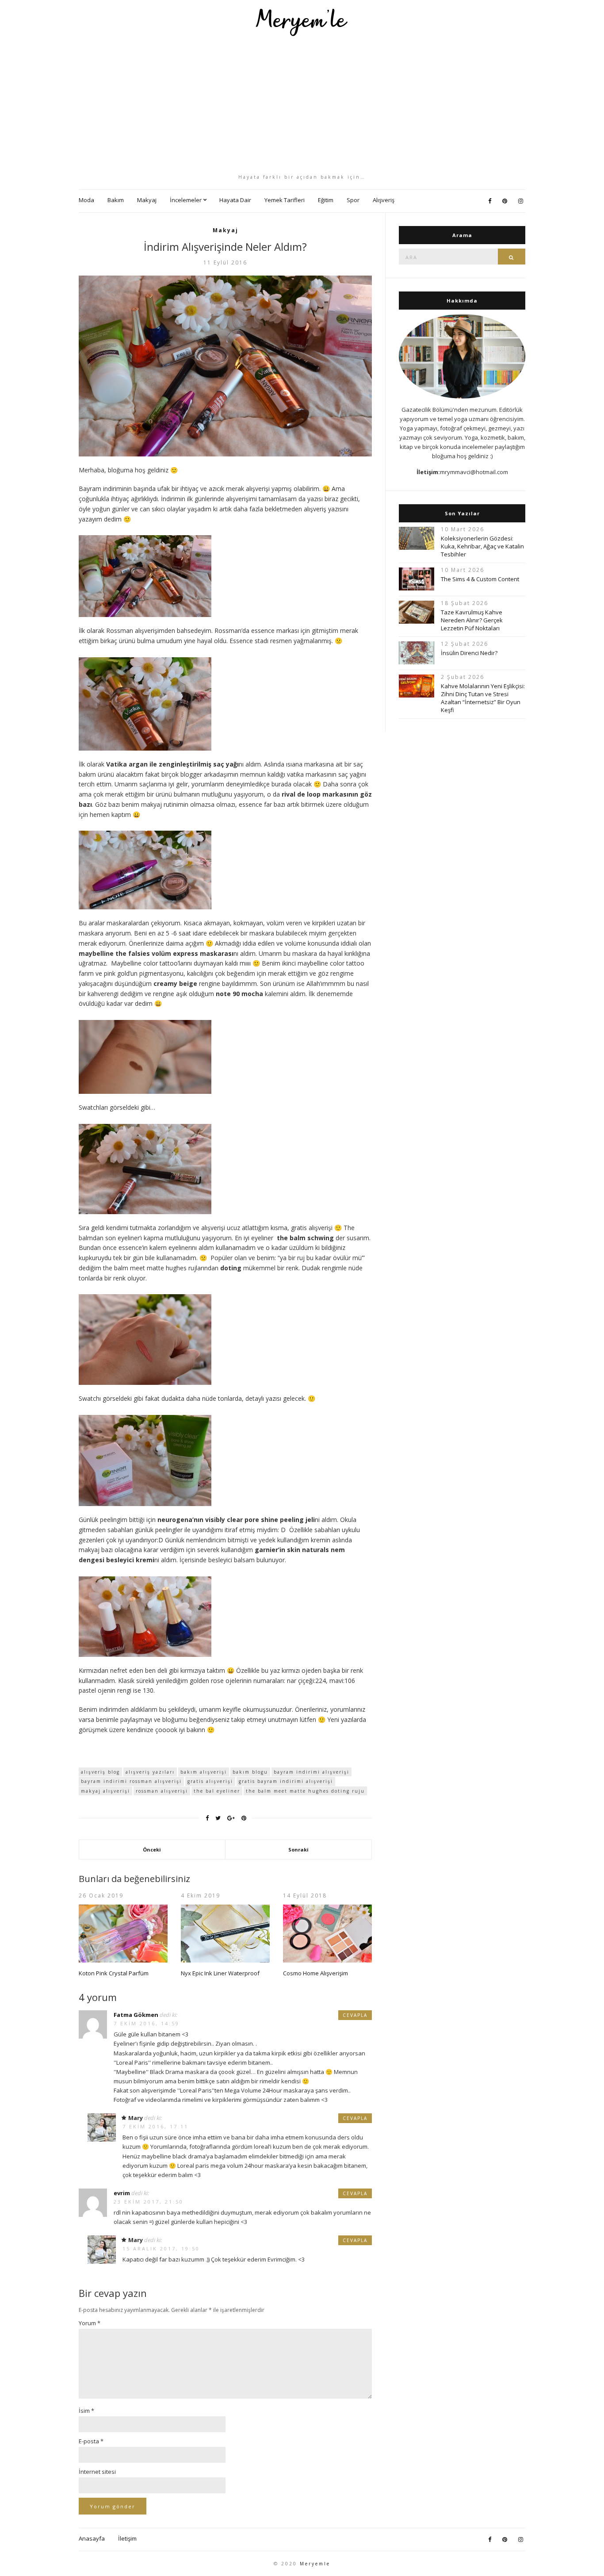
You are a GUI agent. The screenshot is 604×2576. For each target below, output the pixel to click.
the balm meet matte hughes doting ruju (305, 1791)
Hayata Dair (235, 200)
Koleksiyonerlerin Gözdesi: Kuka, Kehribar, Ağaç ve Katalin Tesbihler (482, 546)
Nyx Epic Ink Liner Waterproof (220, 1973)
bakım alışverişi (204, 1772)
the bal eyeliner (217, 1791)
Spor (353, 200)
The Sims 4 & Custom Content (480, 579)
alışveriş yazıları (150, 1772)
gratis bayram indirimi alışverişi (286, 1781)
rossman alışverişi (162, 1791)
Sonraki (298, 1850)
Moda (86, 200)
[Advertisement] (302, 105)
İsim (86, 2411)
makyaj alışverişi (105, 1791)
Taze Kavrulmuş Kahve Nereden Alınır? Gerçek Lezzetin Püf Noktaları (472, 620)
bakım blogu (250, 1772)
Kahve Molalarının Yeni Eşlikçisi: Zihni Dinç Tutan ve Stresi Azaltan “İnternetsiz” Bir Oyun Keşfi (483, 698)
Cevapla (355, 2015)
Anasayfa (92, 2538)
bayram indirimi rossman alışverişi (131, 1781)
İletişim (127, 2538)
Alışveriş (384, 200)
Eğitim (326, 200)
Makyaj (147, 200)
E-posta (91, 2441)
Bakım (116, 200)
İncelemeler (186, 200)
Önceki (152, 1850)
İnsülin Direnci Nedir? (469, 653)
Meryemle (315, 2564)
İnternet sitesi (97, 2472)
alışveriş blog (100, 1772)
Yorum (90, 2323)
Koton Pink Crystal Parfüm (114, 1973)
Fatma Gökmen (136, 2015)
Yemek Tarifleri (285, 200)
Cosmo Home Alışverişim (315, 1973)
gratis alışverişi (210, 1781)
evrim (122, 2193)
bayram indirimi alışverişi (312, 1772)
